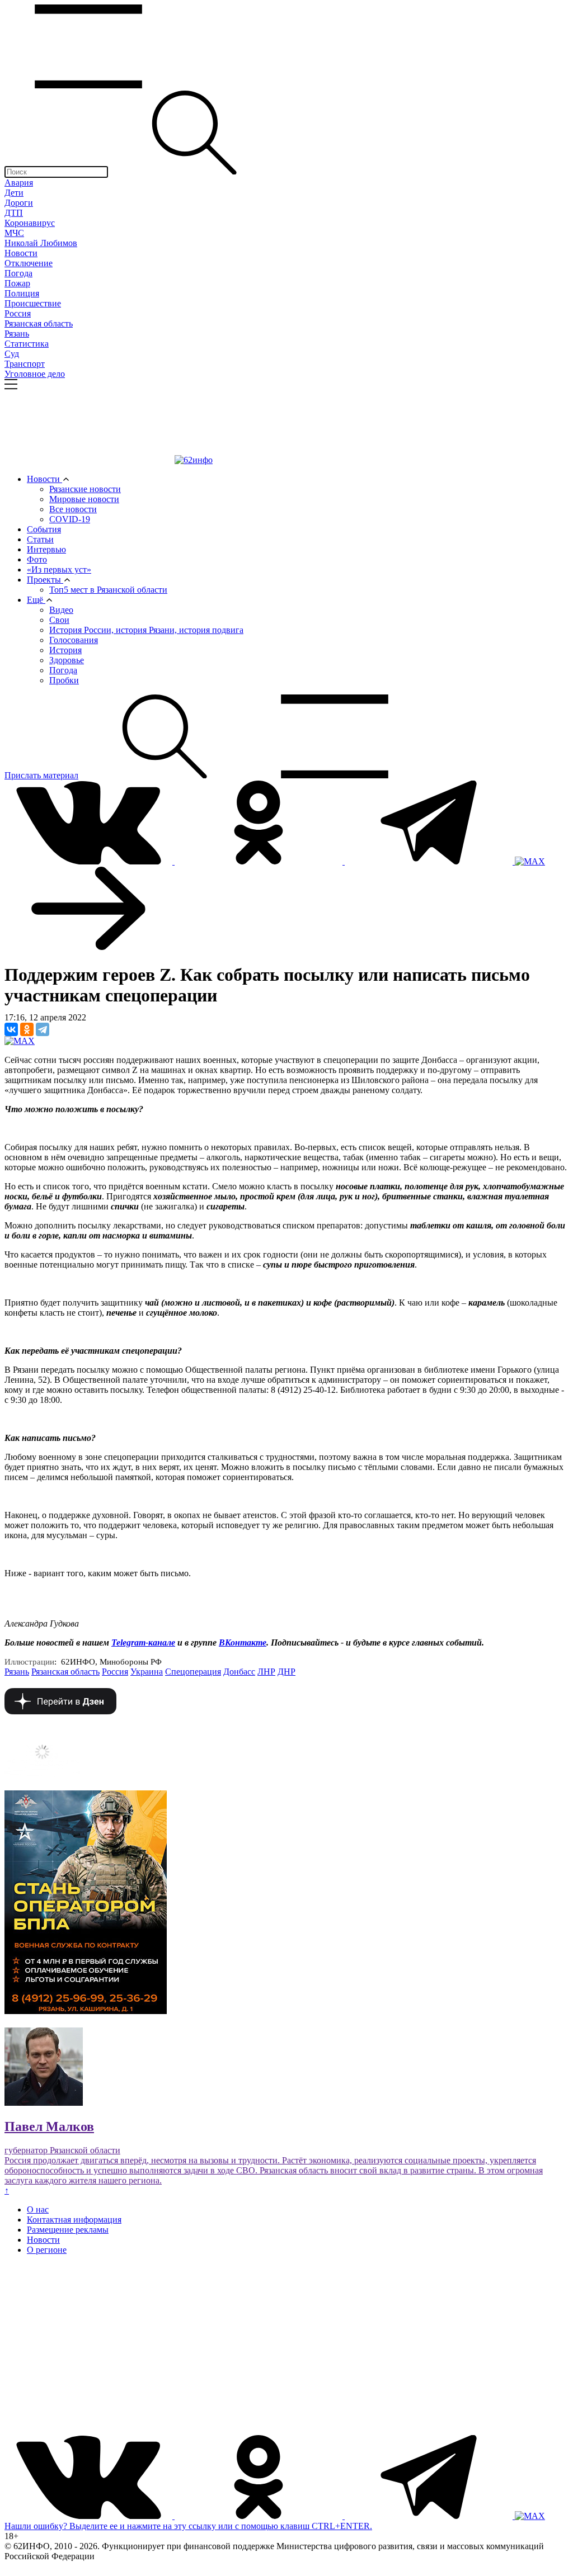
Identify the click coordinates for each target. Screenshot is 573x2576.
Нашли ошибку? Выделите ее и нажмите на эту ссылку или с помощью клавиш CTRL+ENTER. (188, 2526)
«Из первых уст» (59, 569)
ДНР (286, 1672)
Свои (59, 620)
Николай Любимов (41, 243)
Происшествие (33, 303)
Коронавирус (30, 223)
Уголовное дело (35, 374)
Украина (147, 1672)
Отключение (29, 263)
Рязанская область (39, 323)
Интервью (46, 549)
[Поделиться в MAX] (20, 1041)
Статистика (27, 344)
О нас (38, 2209)
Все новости (73, 509)
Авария (19, 183)
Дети (14, 193)
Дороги (19, 203)
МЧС (14, 233)
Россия (18, 313)
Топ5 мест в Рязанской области (108, 590)
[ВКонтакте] (11, 1029)
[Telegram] (43, 1029)
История (65, 650)
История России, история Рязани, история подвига (146, 630)
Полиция (22, 293)
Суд (12, 354)
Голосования (74, 640)
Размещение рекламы (68, 2230)
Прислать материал (41, 775)
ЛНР (266, 1672)
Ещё (36, 600)
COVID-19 (70, 519)
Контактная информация (74, 2220)
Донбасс (239, 1672)
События (44, 529)
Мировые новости (84, 499)
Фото (37, 559)
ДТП (14, 213)
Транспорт (25, 364)
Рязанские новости (85, 489)
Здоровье (67, 660)
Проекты (45, 580)
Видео (61, 610)
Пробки (64, 680)
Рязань (17, 334)
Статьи (40, 539)
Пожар (17, 283)
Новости (21, 253)
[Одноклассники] (27, 1029)
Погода (18, 273)
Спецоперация (193, 1672)
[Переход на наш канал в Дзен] (60, 1711)
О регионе (47, 2250)
